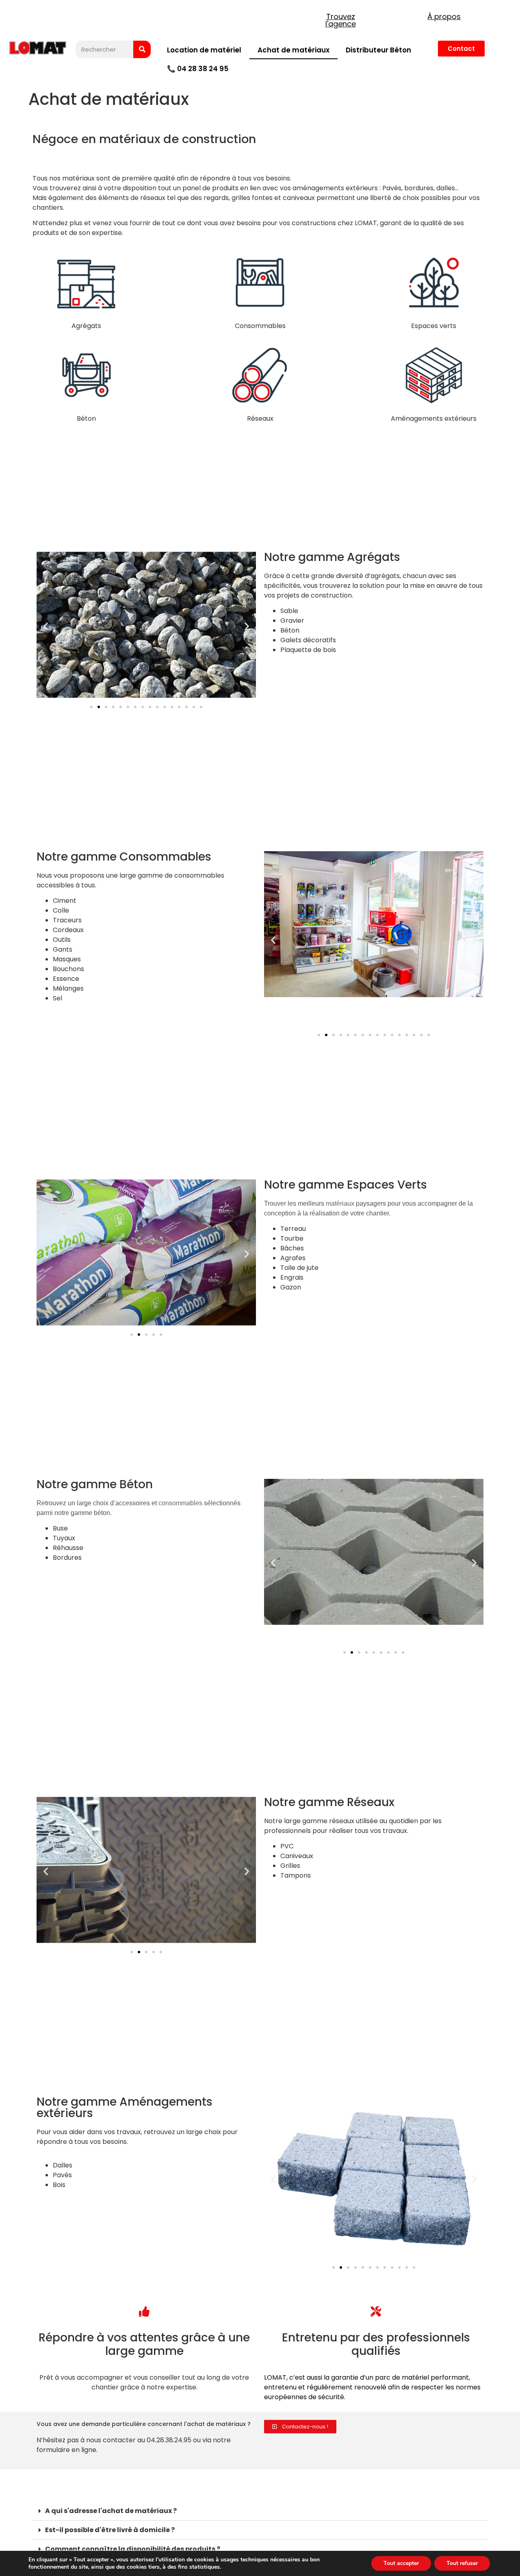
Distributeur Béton (378, 50)
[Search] (142, 49)
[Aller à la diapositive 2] (99, 707)
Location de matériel (204, 50)
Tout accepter (401, 2563)
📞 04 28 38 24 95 (198, 69)
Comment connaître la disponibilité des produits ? (133, 2549)
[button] (46, 626)
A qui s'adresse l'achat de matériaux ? (111, 2511)
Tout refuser (462, 2563)
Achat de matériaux (294, 50)
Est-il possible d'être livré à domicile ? (110, 2530)
